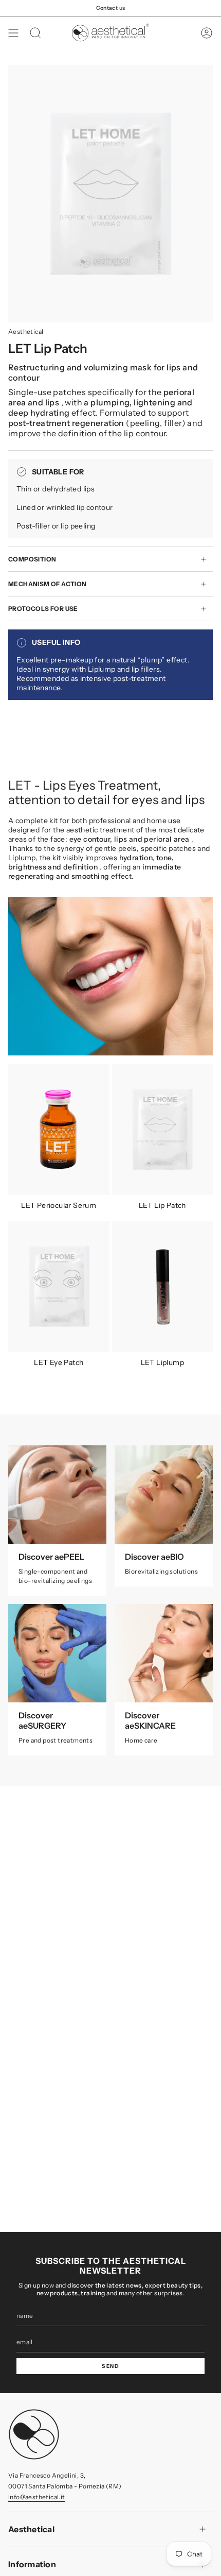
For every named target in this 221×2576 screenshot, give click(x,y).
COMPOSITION (32, 559)
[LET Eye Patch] (59, 1286)
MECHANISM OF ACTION (48, 584)
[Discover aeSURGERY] (57, 1653)
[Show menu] (13, 33)
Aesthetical (26, 331)
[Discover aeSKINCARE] (164, 1653)
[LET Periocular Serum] (59, 1129)
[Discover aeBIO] (164, 1495)
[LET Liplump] (163, 1286)
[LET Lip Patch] (163, 1129)
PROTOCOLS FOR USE (43, 609)
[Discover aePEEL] (57, 1495)
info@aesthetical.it (37, 2497)
